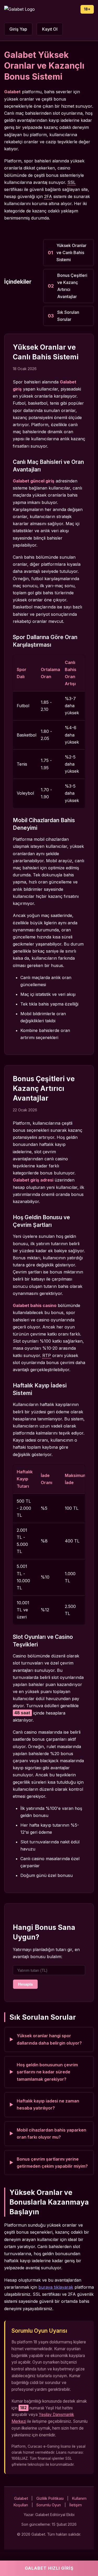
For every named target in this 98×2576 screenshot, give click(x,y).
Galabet (21, 2498)
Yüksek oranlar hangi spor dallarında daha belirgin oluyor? (49, 2039)
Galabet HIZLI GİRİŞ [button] (49, 2568)
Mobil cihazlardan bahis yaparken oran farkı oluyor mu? (51, 2133)
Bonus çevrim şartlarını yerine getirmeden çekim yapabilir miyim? (52, 2163)
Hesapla (25, 1984)
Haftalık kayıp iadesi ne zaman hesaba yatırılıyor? (48, 2104)
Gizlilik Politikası (50, 2498)
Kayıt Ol (50, 29)
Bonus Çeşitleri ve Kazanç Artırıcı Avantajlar (72, 286)
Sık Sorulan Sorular (68, 316)
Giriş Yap (18, 29)
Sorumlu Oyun (49, 2505)
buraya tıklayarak (56, 2287)
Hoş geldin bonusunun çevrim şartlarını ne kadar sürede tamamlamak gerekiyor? (47, 2072)
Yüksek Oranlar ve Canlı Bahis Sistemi (71, 252)
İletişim (76, 2505)
